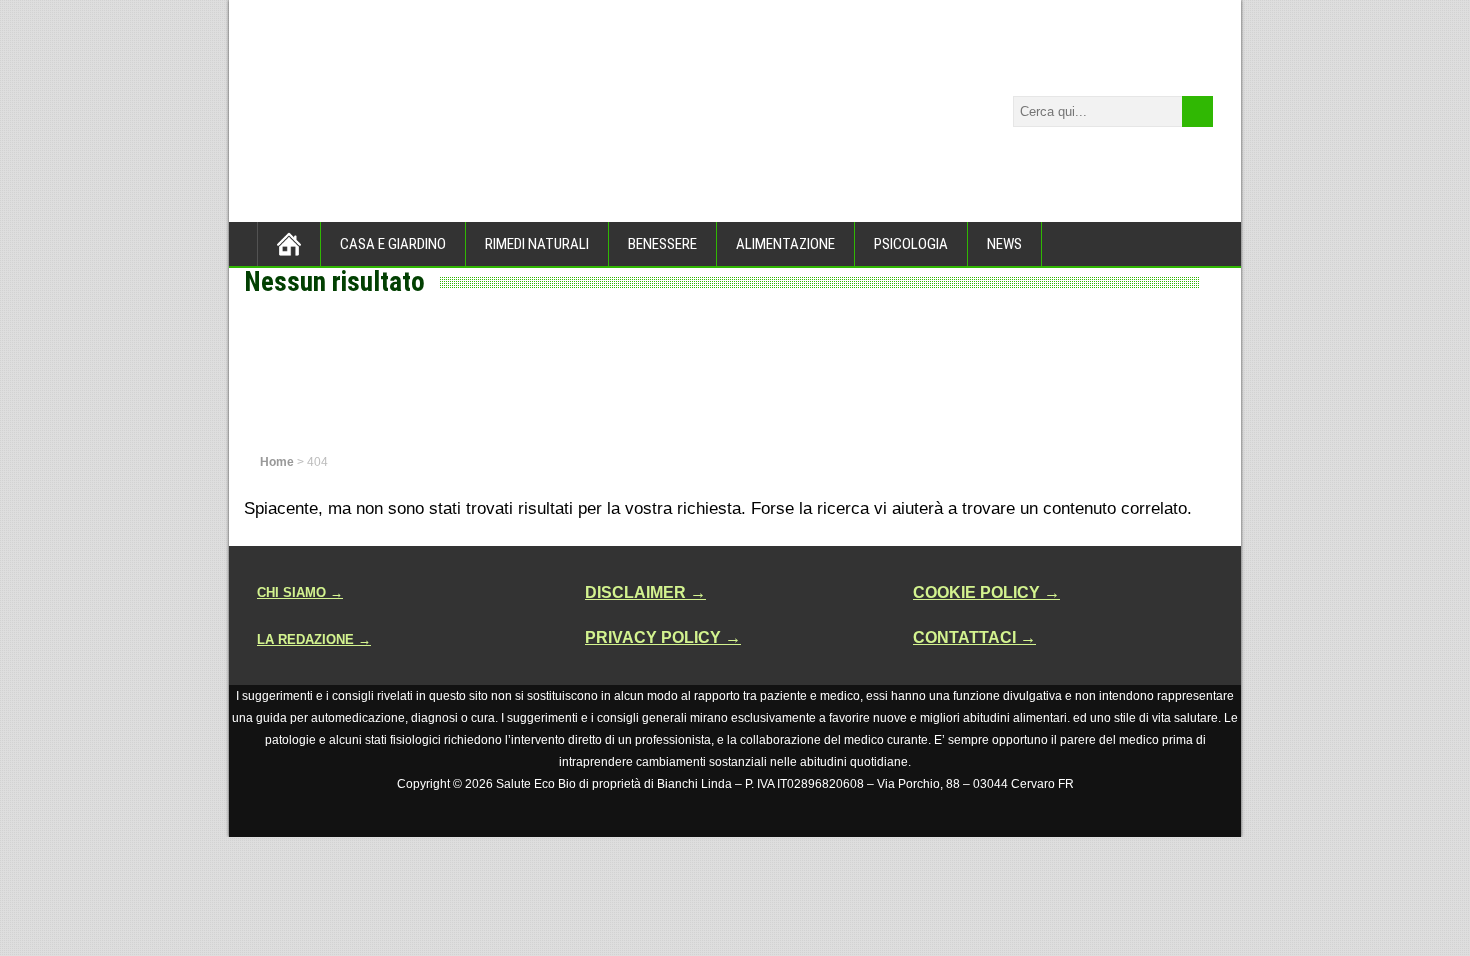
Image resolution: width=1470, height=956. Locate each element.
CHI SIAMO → (300, 592)
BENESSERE (662, 244)
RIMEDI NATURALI (537, 244)
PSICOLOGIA (911, 244)
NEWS (1004, 244)
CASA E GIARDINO (393, 244)
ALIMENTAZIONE (785, 244)
